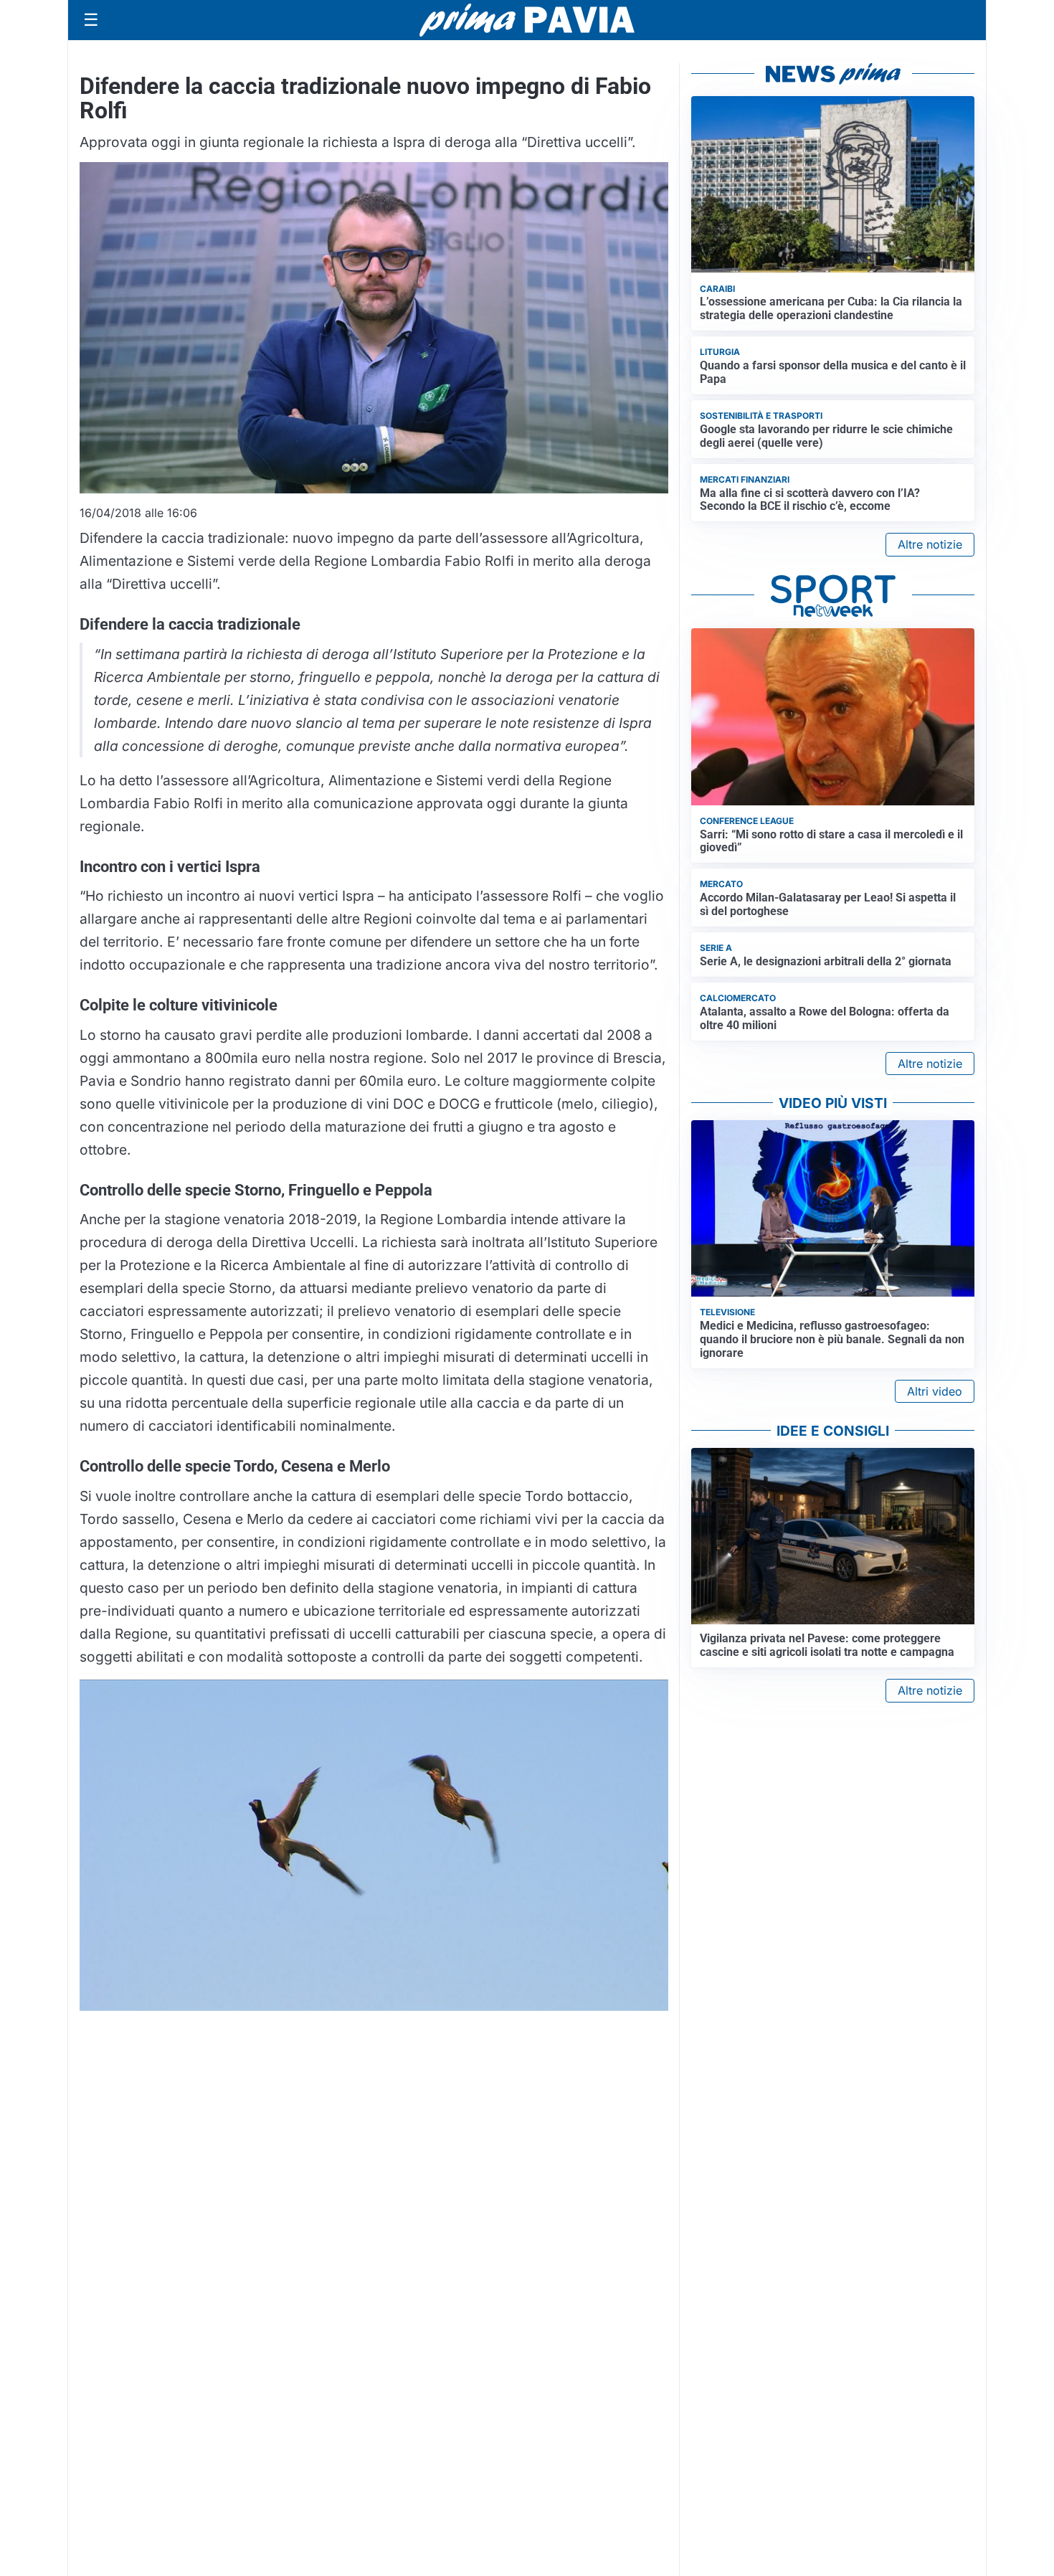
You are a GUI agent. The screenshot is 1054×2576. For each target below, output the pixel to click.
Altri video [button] (935, 1391)
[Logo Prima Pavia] (527, 20)
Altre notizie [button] (930, 544)
